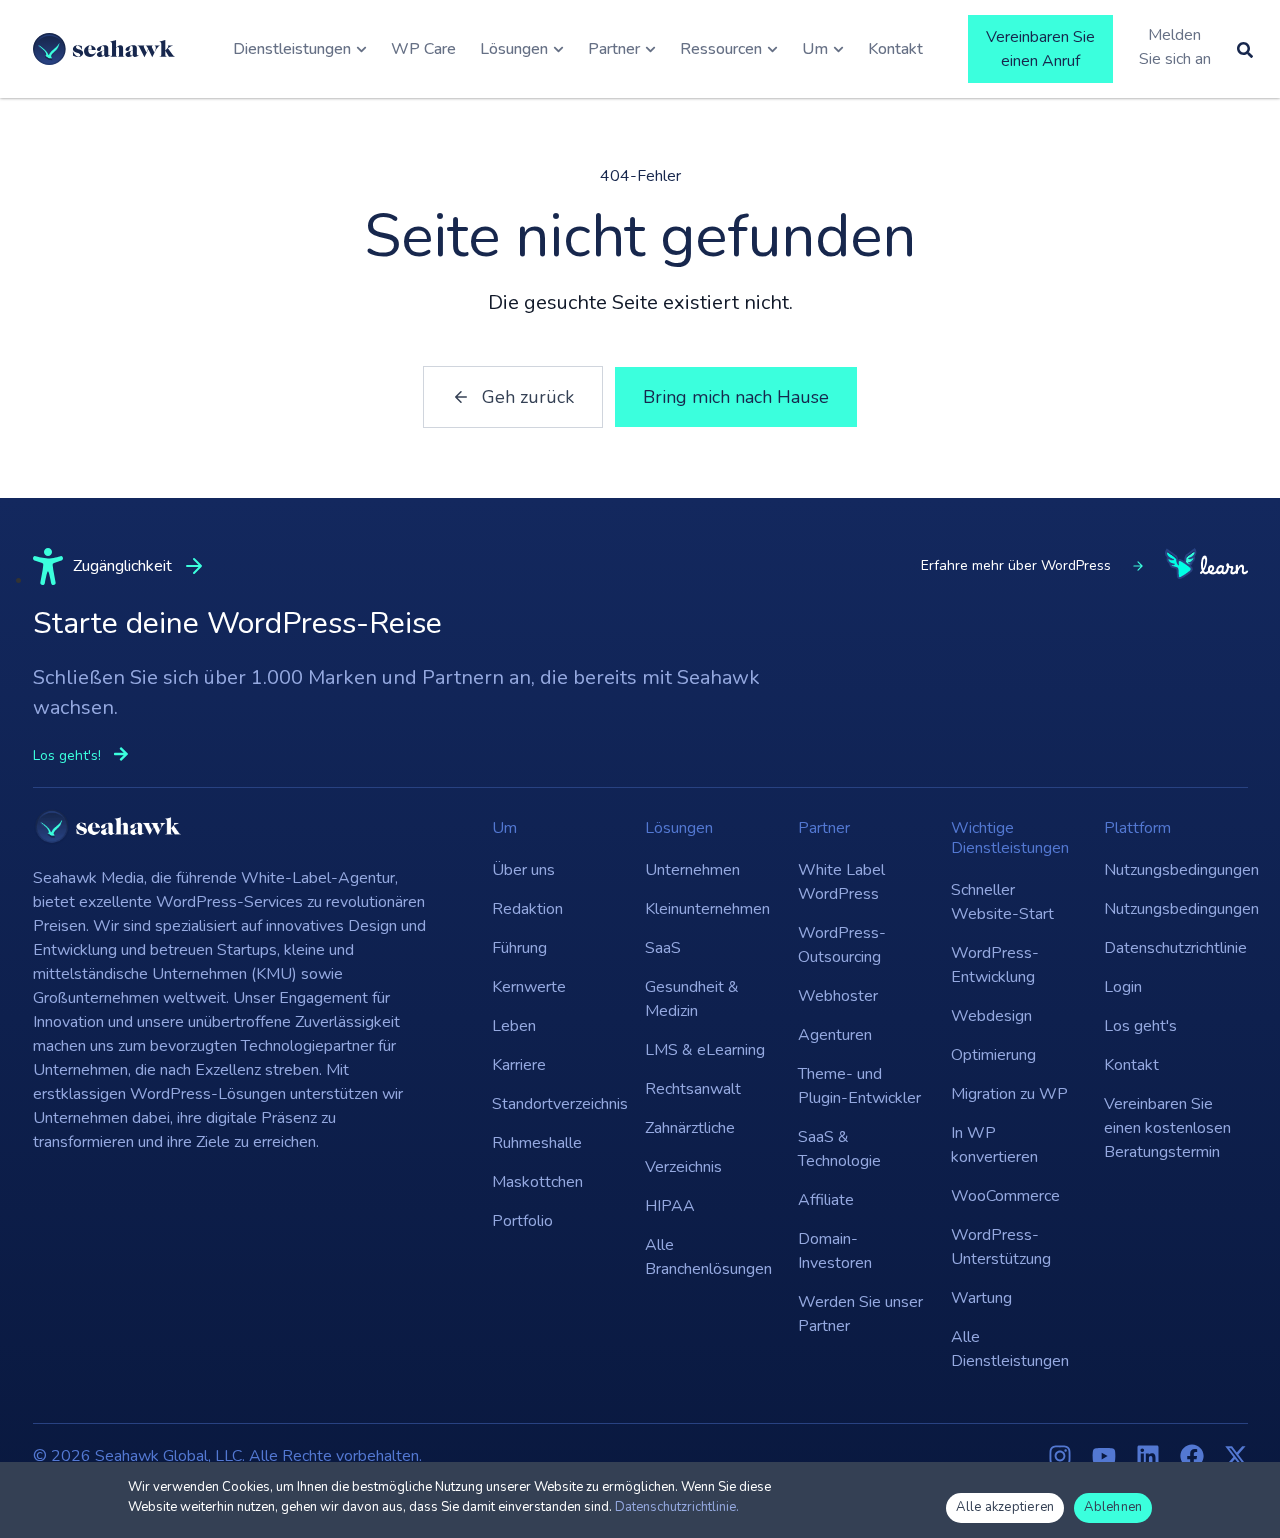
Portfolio (522, 1221)
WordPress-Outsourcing (842, 945)
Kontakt (1131, 1065)
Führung (519, 948)
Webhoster (838, 996)
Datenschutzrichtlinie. (677, 1507)
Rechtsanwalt (693, 1089)
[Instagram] (1060, 1456)
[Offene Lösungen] (558, 49)
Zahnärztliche (690, 1128)
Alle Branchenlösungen (708, 1257)
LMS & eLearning (705, 1050)
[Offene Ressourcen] (772, 49)
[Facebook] (1192, 1456)
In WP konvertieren (994, 1145)
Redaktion (527, 909)
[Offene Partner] (650, 49)
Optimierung (993, 1055)
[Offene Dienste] (361, 49)
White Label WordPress (841, 882)
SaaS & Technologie (839, 1149)
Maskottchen (537, 1182)
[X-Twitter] (1236, 1456)
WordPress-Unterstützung (1001, 1247)
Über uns (523, 870)
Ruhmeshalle (537, 1143)
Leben (514, 1026)
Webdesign (991, 1016)
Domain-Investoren (835, 1251)
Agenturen (835, 1035)
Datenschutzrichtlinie (1170, 948)
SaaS (663, 948)
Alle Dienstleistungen (1010, 1349)
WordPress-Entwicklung (995, 965)
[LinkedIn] (1148, 1456)
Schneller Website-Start (1002, 902)
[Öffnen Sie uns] (838, 49)
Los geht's (1140, 1026)
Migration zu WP (1009, 1094)
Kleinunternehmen (707, 909)
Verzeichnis (683, 1167)
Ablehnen (1113, 1507)
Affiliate (826, 1200)
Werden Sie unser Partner (860, 1314)
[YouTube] (1104, 1456)
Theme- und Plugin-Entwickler (859, 1086)
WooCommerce (1005, 1196)
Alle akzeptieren (1005, 1507)
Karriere (519, 1065)
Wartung (981, 1298)
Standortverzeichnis (558, 1104)
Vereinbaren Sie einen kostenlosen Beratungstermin (1167, 1128)
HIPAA (670, 1206)
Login (1123, 987)
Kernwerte (529, 987)
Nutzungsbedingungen (1170, 870)
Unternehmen (692, 870)
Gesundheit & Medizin (692, 999)
